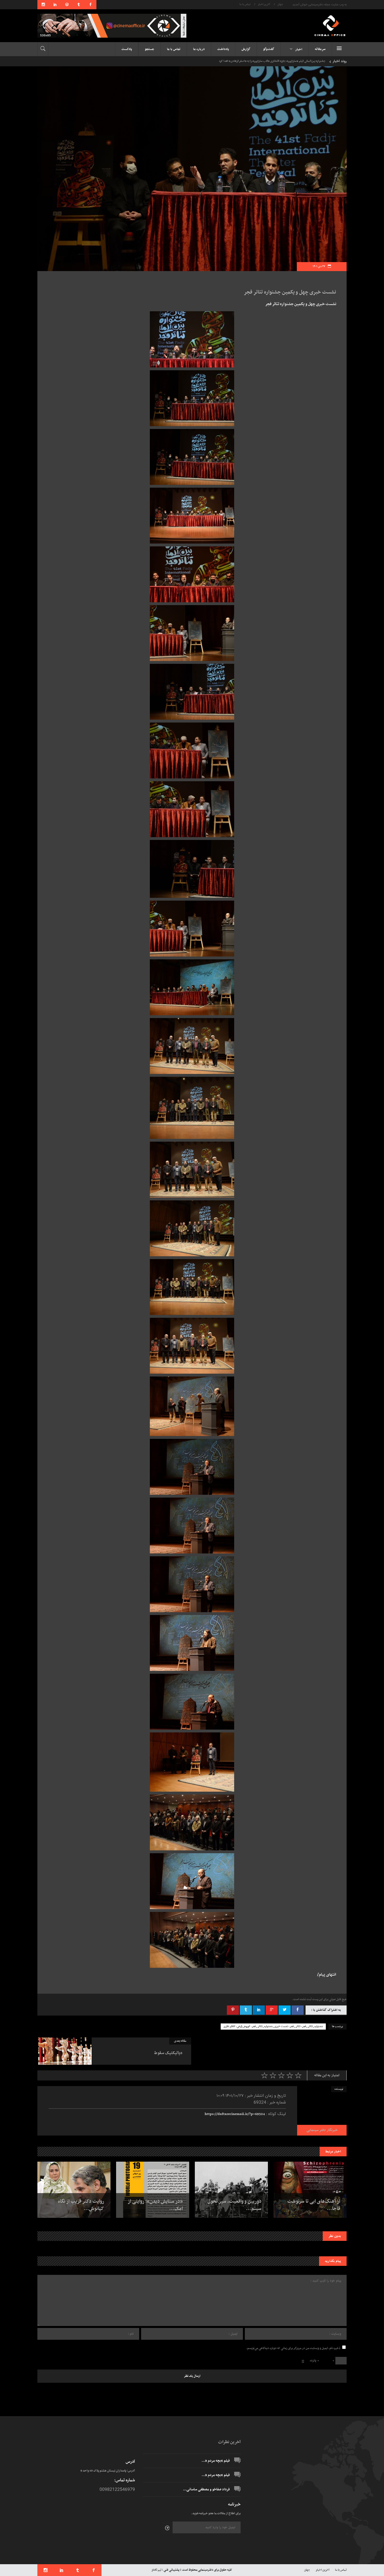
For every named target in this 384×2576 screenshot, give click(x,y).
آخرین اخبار (264, 4)
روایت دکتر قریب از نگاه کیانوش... (81, 2205)
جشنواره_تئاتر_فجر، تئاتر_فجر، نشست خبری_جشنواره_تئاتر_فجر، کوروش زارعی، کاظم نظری (273, 2027)
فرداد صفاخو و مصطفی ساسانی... (206, 2489)
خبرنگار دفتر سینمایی (322, 2130)
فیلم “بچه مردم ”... (216, 2461)
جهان (280, 4)
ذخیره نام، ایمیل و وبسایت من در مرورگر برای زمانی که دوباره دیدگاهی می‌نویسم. (293, 2348)
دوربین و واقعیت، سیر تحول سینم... (234, 2205)
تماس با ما (245, 4)
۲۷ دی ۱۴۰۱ (319, 266)
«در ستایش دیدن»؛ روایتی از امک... (155, 2205)
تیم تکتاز (156, 2570)
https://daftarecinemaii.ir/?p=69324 (235, 2114)
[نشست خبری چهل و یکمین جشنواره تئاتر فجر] (322, 2111)
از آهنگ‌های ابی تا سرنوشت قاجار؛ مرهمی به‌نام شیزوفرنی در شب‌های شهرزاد (283, 61)
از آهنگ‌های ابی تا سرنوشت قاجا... (314, 2205)
